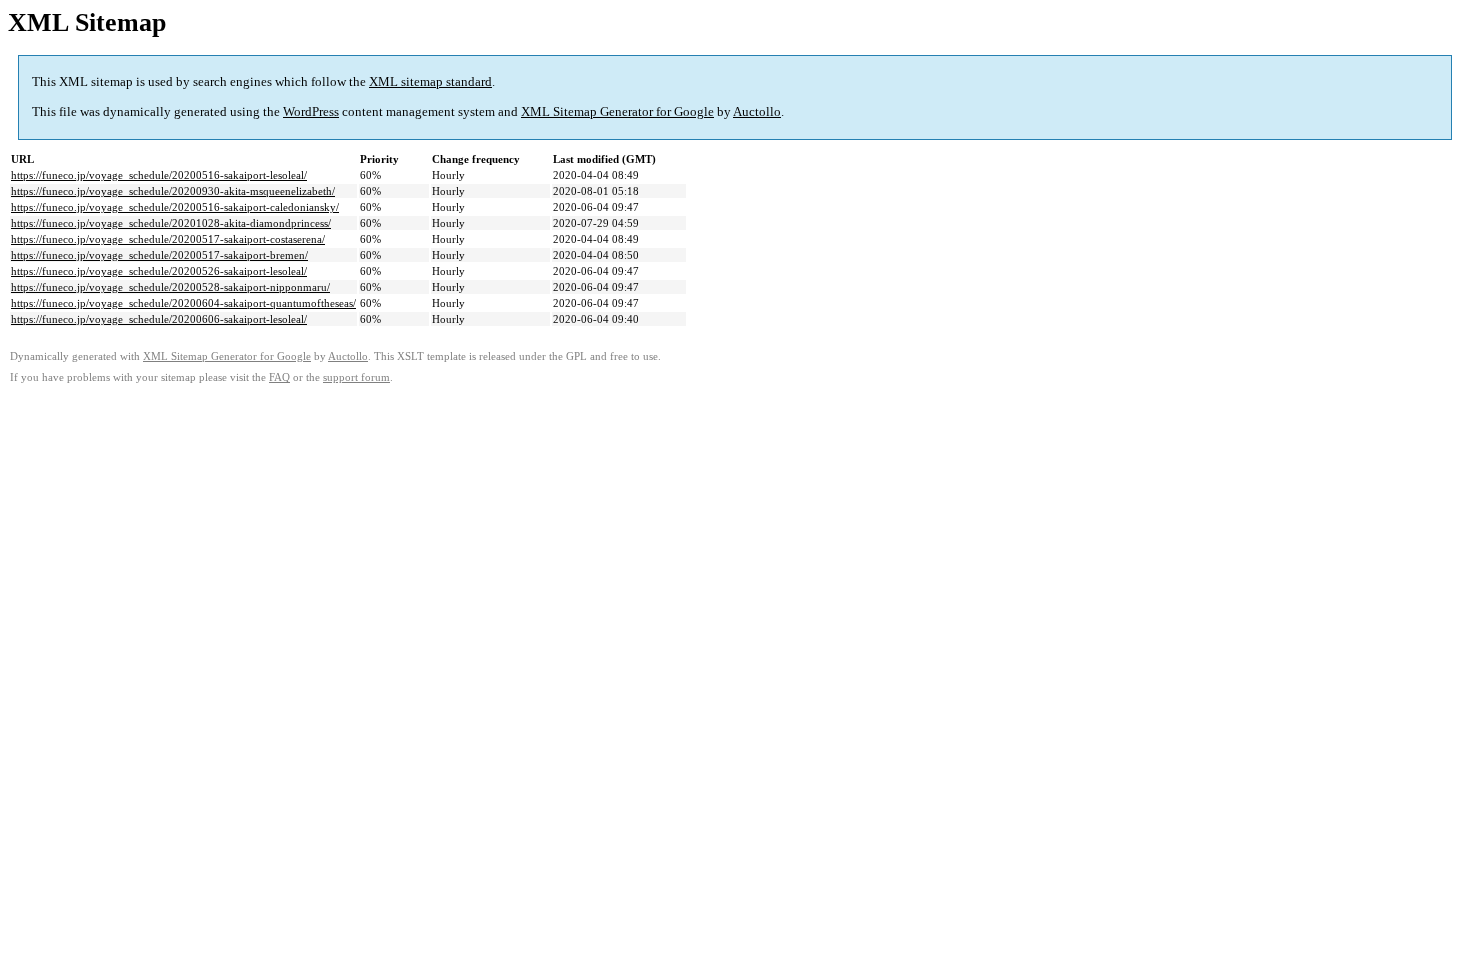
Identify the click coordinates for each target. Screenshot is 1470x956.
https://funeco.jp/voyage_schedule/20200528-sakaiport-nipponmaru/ (170, 287)
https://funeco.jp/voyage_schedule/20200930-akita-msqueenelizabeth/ (173, 191)
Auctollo (757, 111)
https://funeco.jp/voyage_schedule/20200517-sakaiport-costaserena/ (168, 239)
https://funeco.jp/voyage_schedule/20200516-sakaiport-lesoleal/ (159, 175)
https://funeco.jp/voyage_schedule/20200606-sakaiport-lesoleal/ (159, 319)
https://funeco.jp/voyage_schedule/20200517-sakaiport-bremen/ (159, 255)
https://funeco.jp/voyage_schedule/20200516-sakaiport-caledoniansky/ (175, 207)
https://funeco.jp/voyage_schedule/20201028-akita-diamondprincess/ (171, 223)
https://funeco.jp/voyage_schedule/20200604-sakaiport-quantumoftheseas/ (183, 303)
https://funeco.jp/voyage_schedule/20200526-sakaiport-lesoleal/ (159, 271)
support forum (356, 377)
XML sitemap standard (430, 81)
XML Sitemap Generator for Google (617, 111)
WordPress (311, 111)
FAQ (279, 377)
